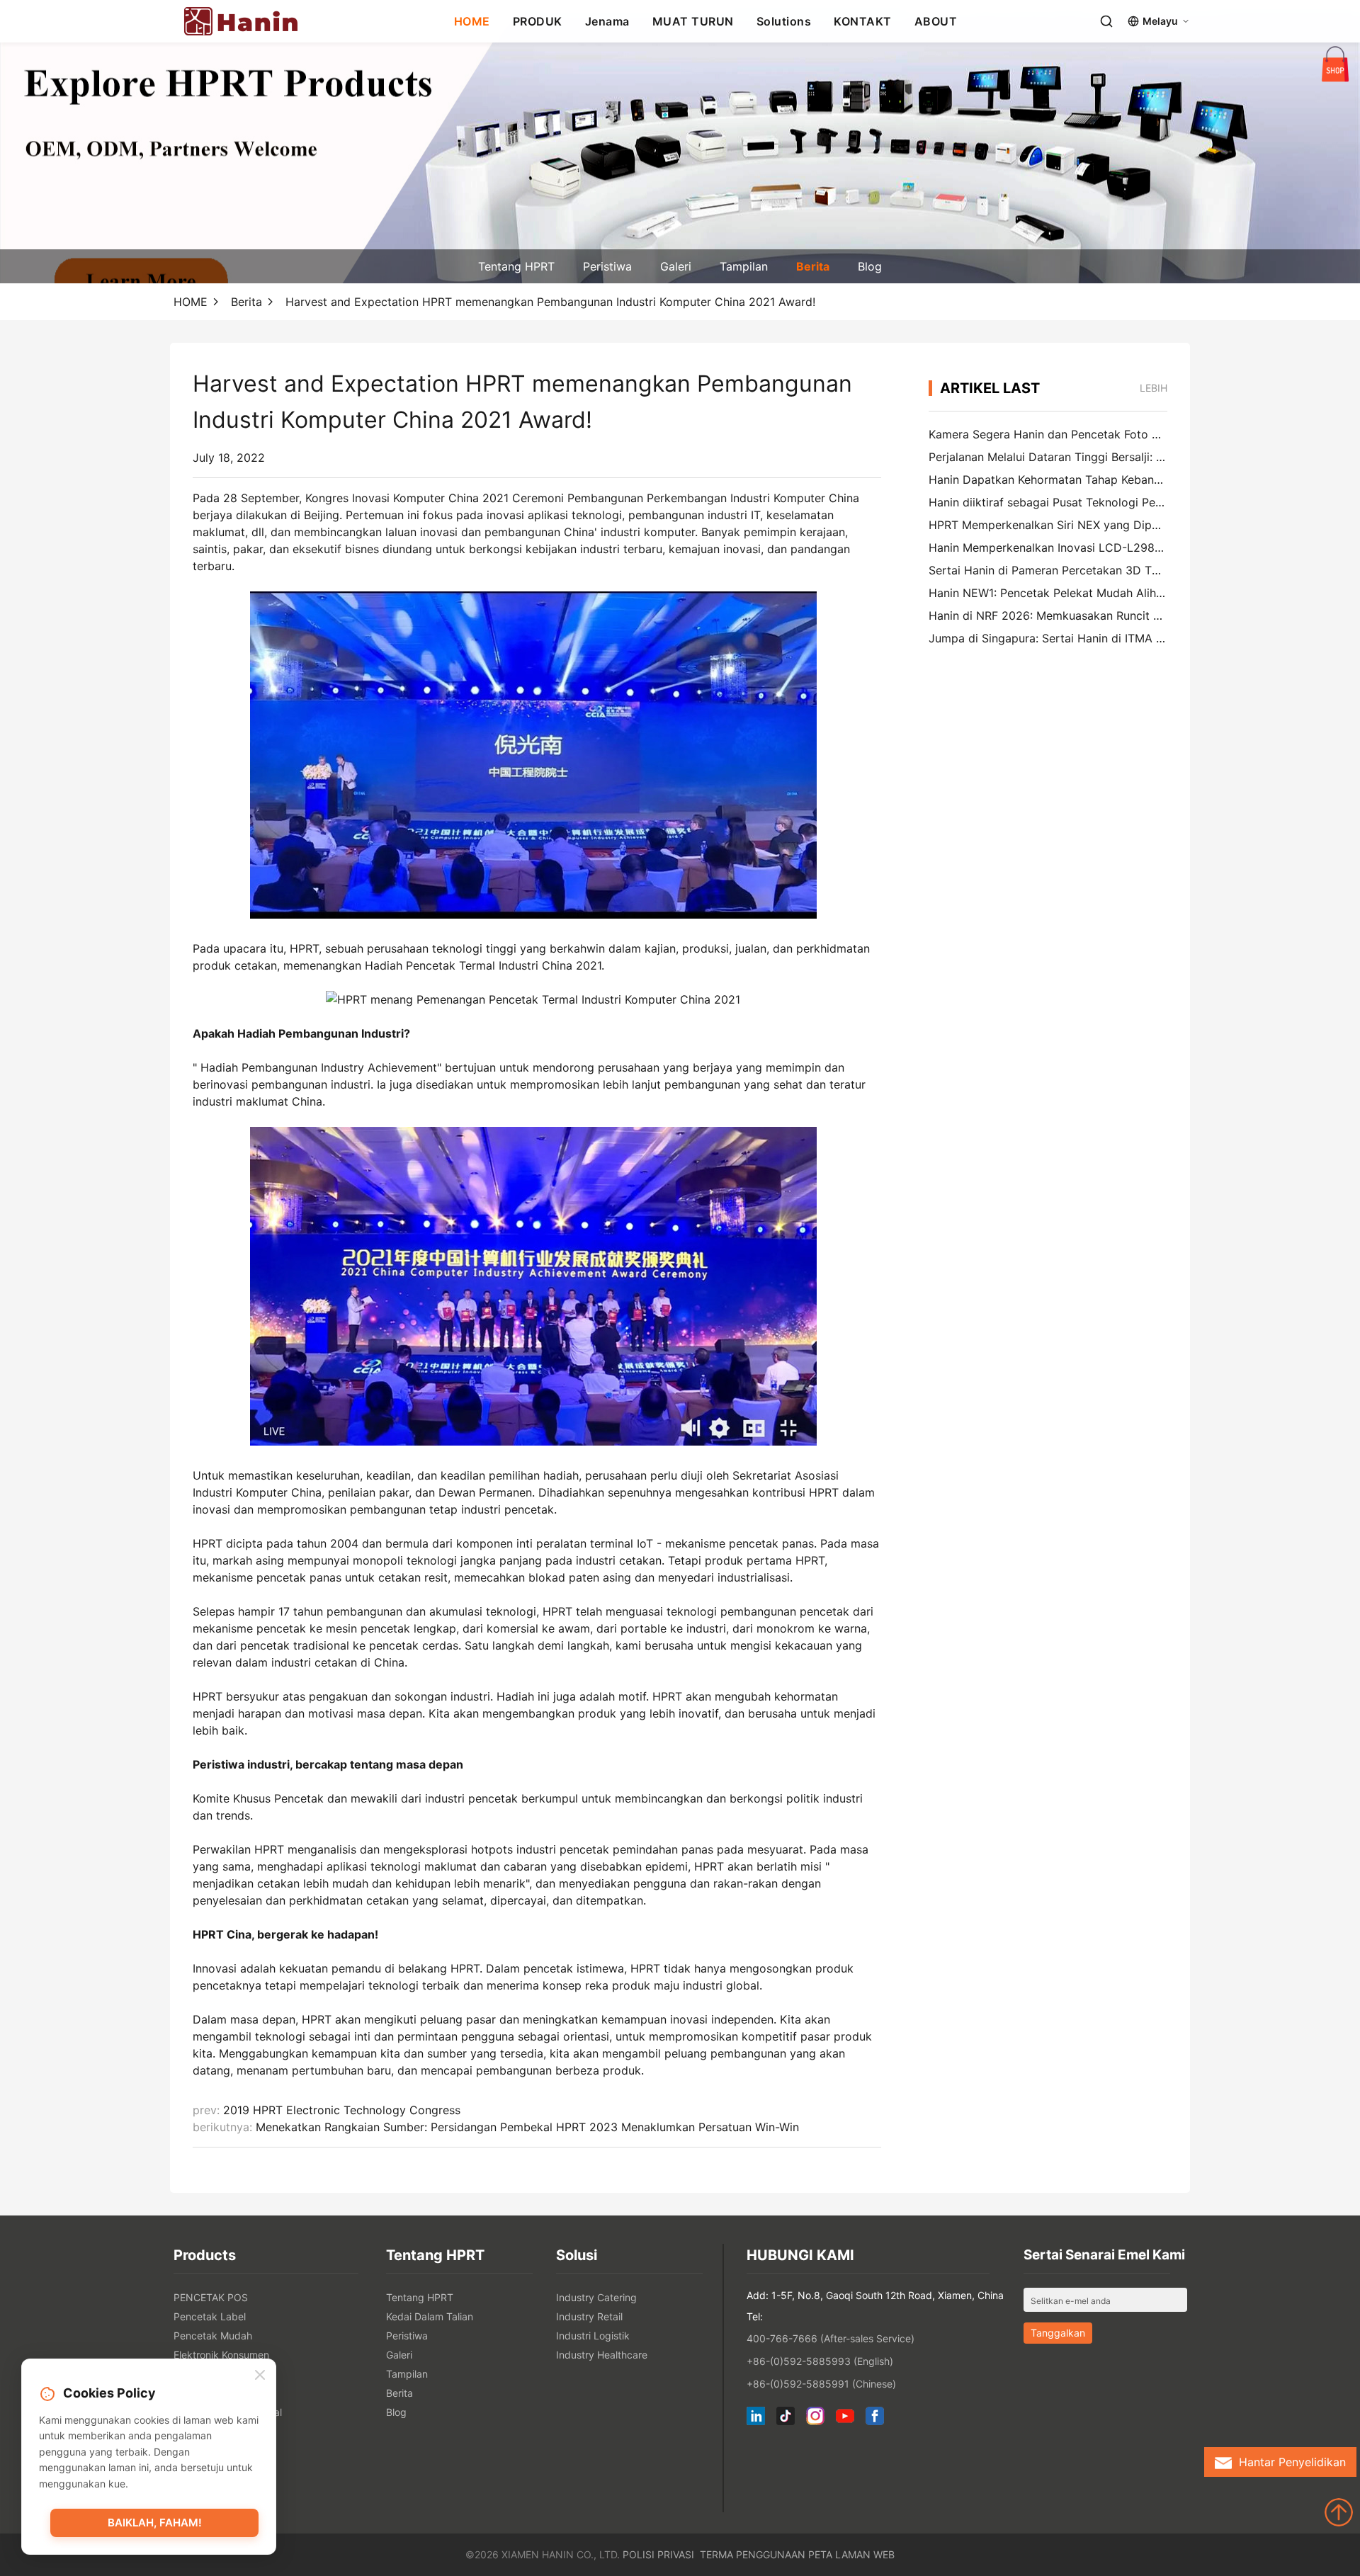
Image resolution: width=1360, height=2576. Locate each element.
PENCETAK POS (211, 2297)
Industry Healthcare (602, 2355)
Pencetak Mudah (213, 2336)
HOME (472, 21)
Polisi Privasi (658, 2554)
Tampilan (744, 266)
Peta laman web (851, 2554)
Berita (813, 266)
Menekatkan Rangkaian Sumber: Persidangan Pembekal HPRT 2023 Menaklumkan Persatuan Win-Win (527, 2127)
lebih (1154, 388)
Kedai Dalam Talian (430, 2316)
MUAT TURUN (693, 21)
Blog (870, 266)
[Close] (260, 2376)
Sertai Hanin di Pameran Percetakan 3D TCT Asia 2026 (1077, 570)
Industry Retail (589, 2316)
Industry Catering (596, 2297)
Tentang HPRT (516, 266)
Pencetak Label (210, 2316)
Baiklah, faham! (155, 2523)
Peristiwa (607, 266)
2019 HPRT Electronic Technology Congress (342, 2110)
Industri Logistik (593, 2336)
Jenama (607, 21)
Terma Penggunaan (753, 2554)
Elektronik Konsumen (221, 2355)
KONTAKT (863, 21)
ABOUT (936, 21)
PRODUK (538, 21)
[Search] (1106, 21)
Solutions (784, 21)
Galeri (676, 266)
